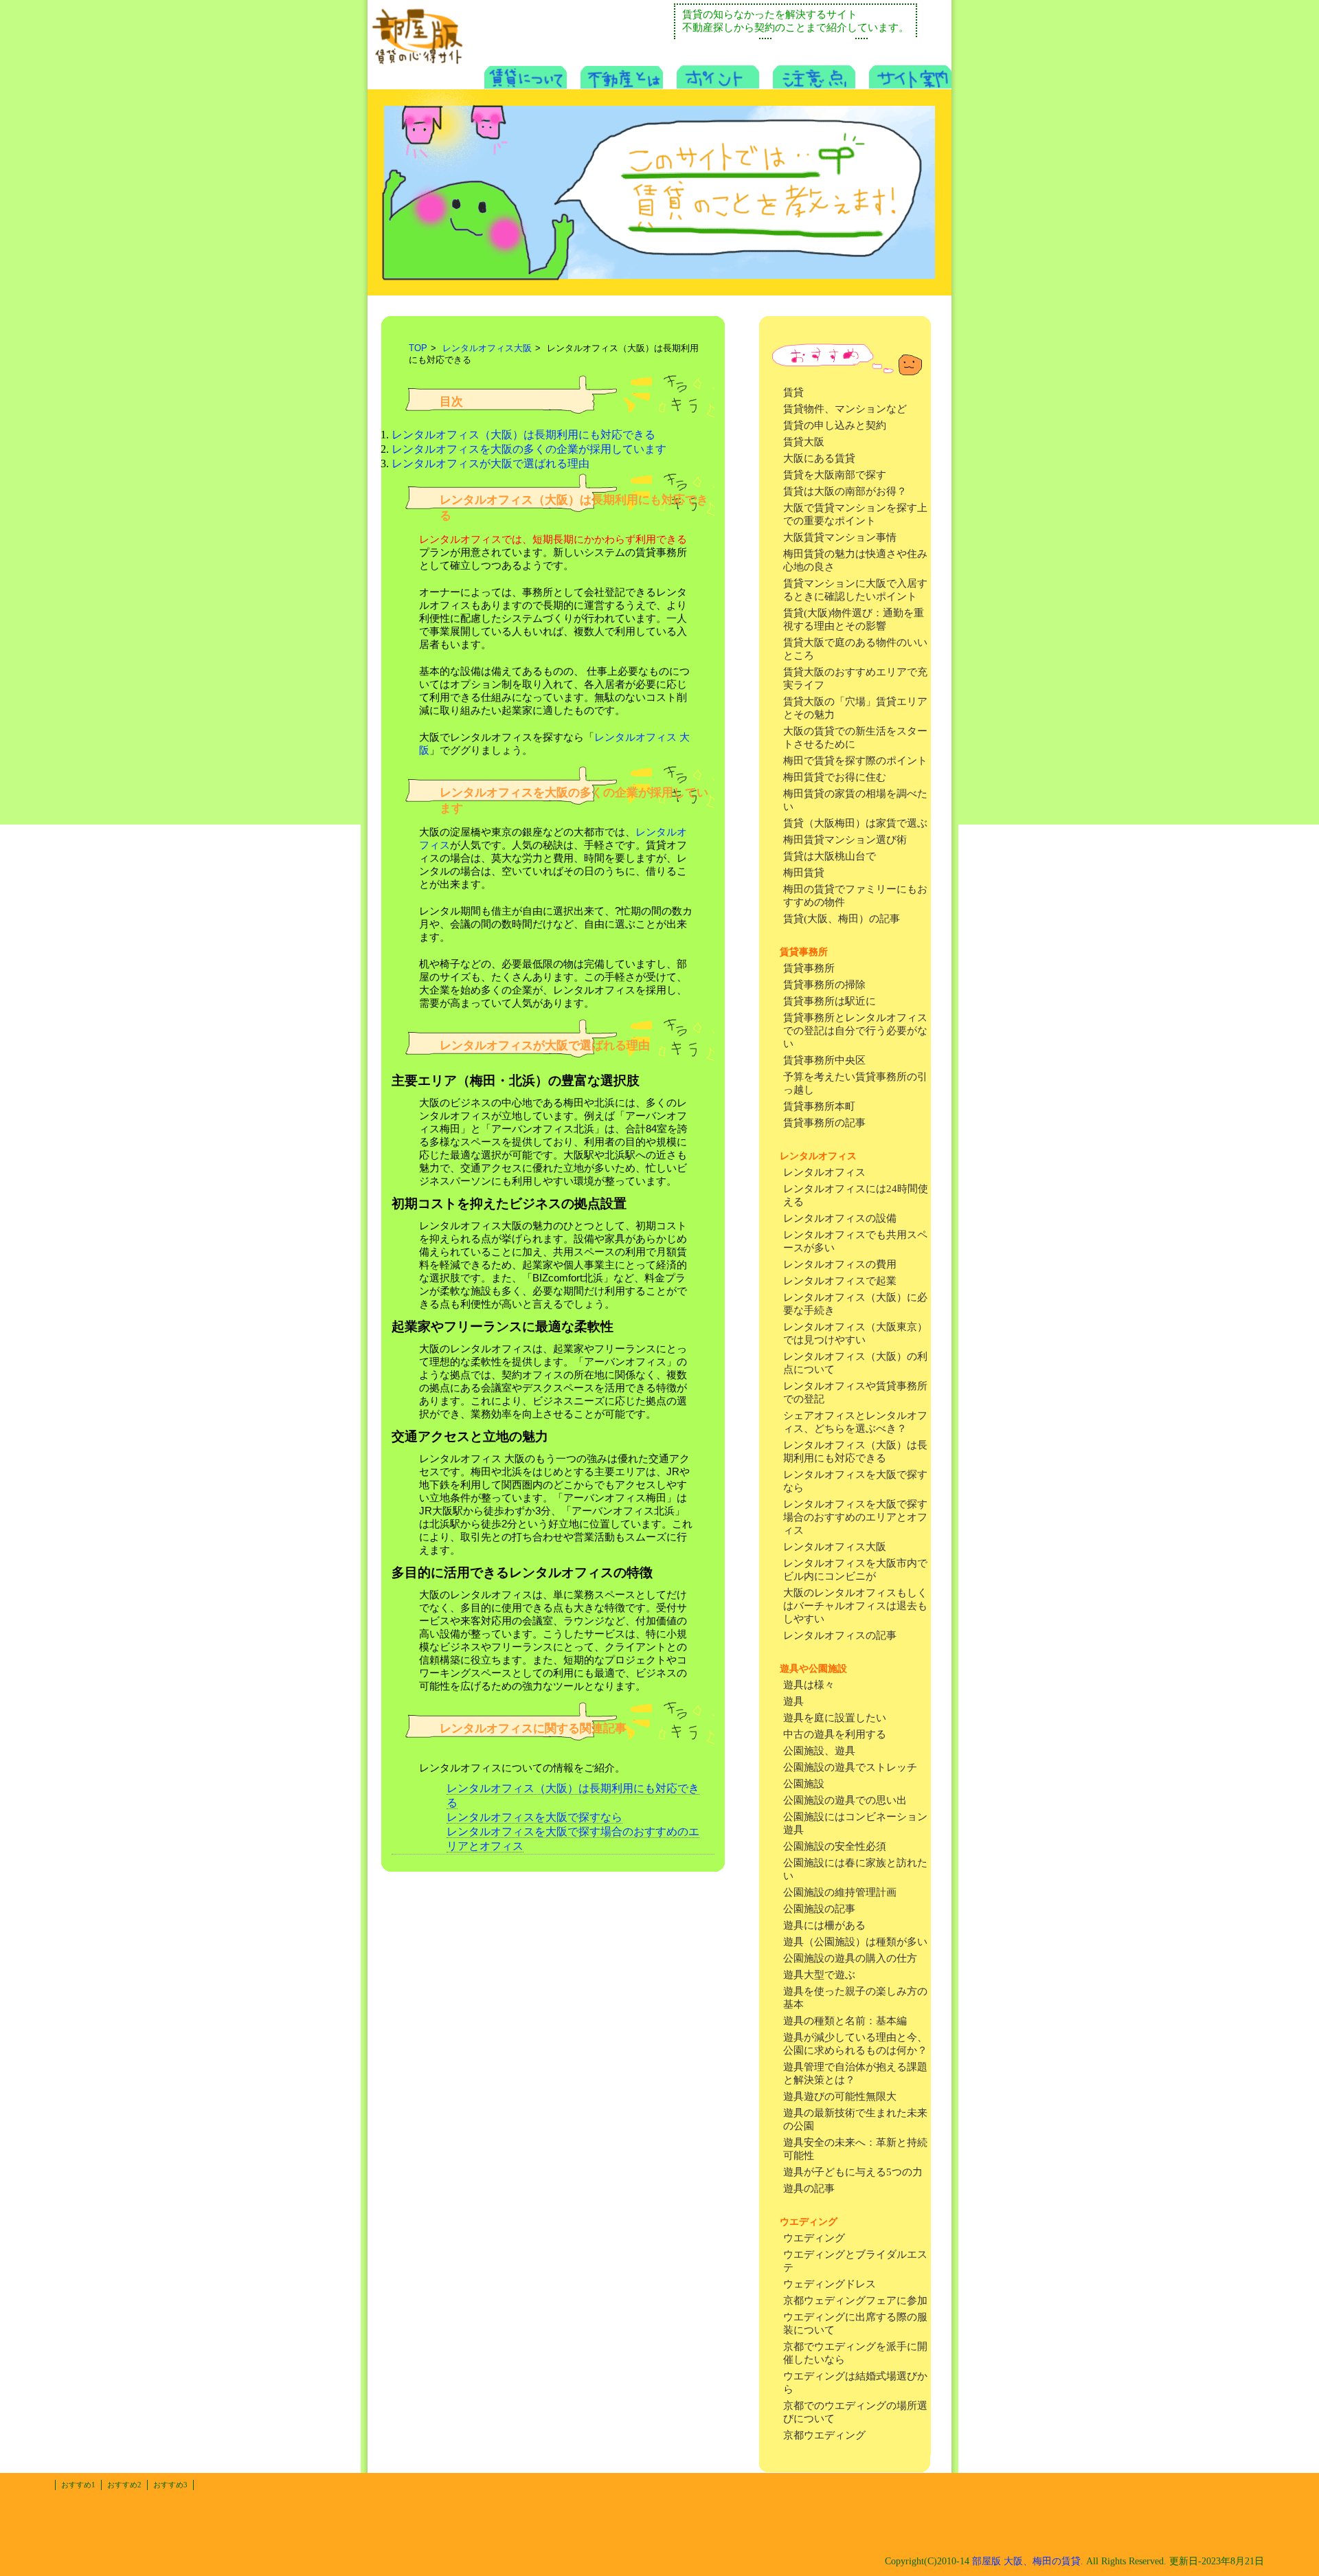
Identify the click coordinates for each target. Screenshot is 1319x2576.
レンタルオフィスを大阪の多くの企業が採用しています (529, 449)
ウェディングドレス (830, 2284)
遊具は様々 (809, 1685)
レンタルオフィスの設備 (840, 1218)
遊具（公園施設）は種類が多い (855, 1942)
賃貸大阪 (804, 442)
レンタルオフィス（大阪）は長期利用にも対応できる (523, 435)
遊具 (793, 1701)
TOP (418, 348)
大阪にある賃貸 (819, 458)
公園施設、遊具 (819, 1751)
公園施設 (804, 1784)
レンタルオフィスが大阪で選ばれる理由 (491, 463)
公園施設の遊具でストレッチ (850, 1767)
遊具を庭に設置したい (835, 1718)
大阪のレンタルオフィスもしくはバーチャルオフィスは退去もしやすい (855, 1606)
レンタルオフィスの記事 (840, 1635)
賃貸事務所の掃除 (824, 985)
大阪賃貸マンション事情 (840, 537)
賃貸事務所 (809, 968)
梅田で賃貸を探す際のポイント (855, 761)
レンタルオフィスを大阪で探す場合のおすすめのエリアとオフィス (855, 1517)
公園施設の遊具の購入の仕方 (850, 1958)
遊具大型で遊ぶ (819, 1975)
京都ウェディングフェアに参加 (855, 2300)
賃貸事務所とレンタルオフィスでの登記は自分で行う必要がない (855, 1031)
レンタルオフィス (824, 1172)
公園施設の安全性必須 (835, 1846)
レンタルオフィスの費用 (840, 1264)
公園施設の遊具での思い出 (845, 1800)
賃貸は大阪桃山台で (830, 856)
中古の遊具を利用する (835, 1734)
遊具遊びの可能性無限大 (840, 2096)
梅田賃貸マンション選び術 (845, 840)
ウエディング (814, 2238)
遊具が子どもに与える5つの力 (853, 2172)
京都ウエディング (824, 2435)
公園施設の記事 (819, 1909)
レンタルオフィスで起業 (840, 1281)
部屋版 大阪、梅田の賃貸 (1026, 2561)
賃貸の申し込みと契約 (835, 425)
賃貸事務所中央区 (824, 1060)
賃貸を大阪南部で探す (835, 475)
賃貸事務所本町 (819, 1106)
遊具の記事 (809, 2188)
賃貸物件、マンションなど (845, 409)
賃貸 (793, 392)
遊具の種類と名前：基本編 (845, 2021)
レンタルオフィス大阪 (835, 1547)
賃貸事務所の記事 (824, 1123)
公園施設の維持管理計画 (840, 1892)
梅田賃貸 (804, 873)
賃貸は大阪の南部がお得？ (845, 491)
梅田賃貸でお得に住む (835, 777)
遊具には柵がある (824, 1925)
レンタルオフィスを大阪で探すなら (534, 1817)
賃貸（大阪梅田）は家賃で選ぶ (855, 823)
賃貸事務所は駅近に (830, 1001)
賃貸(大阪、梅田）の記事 (842, 919)
